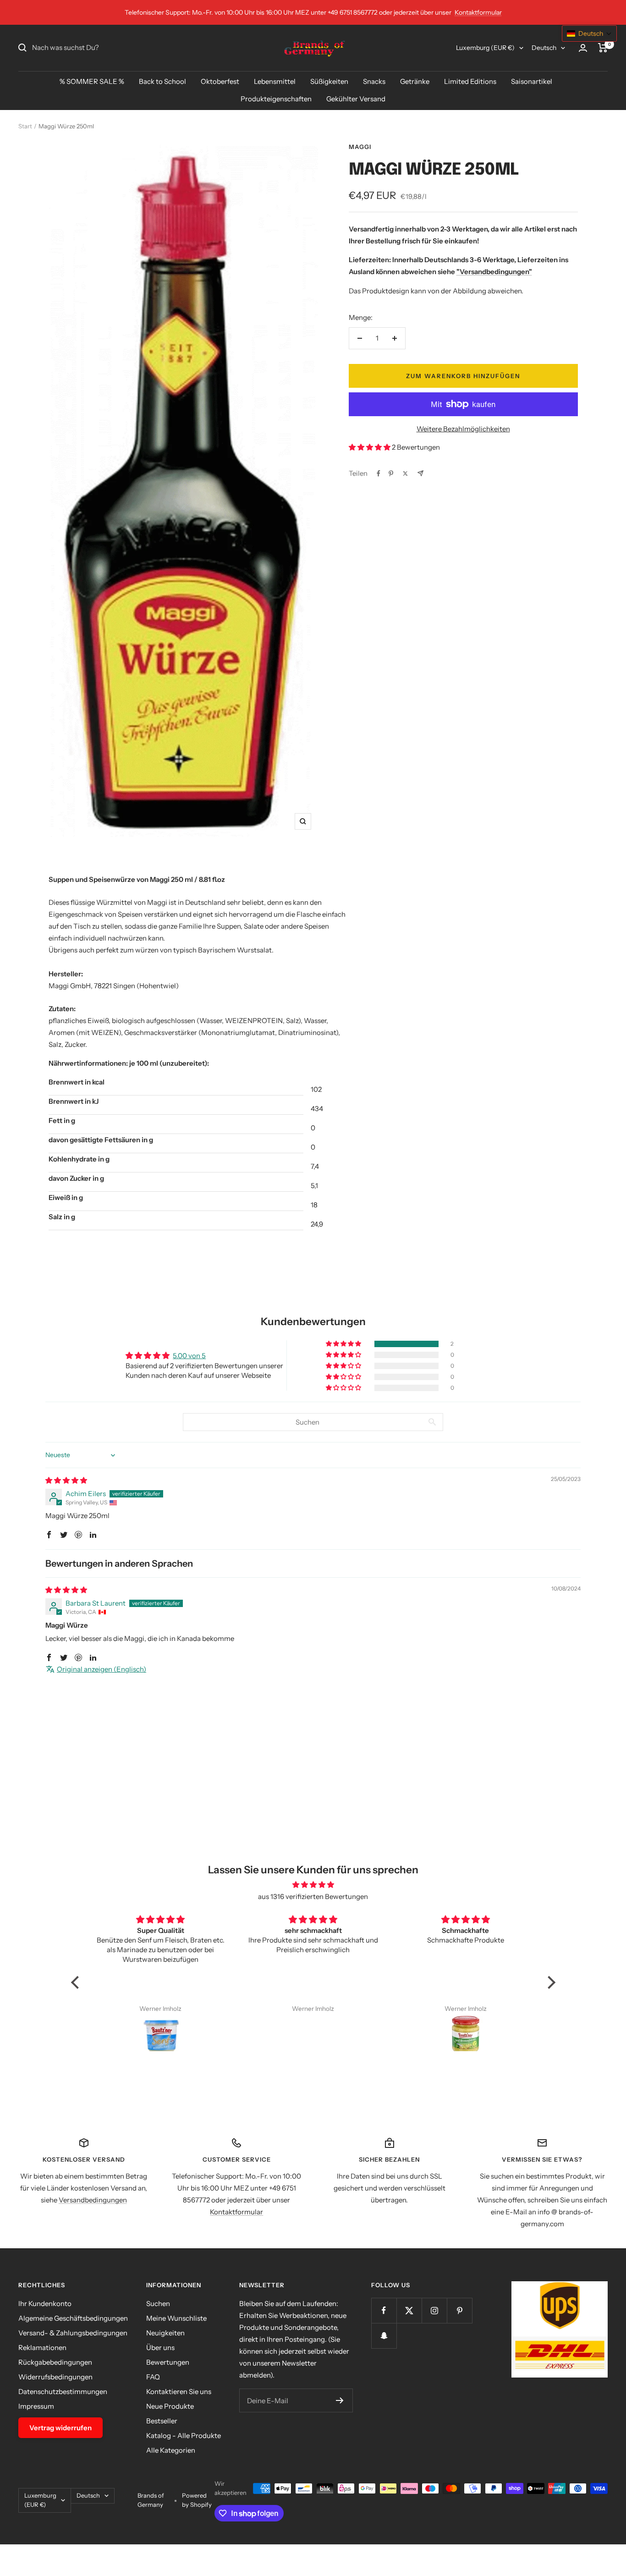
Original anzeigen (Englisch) (102, 1669)
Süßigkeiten (329, 81)
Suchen (158, 2304)
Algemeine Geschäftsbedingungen (73, 2318)
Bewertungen (168, 2362)
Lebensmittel (275, 81)
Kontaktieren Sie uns (179, 2392)
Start (25, 126)
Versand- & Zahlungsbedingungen (73, 2333)
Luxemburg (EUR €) (485, 48)
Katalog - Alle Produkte (184, 2436)
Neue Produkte (170, 2406)
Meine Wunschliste (176, 2318)
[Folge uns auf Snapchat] (384, 2336)
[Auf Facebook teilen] (379, 473)
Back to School (162, 81)
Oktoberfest (220, 81)
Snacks (374, 81)
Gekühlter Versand (356, 99)
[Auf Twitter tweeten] (405, 473)
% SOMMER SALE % (92, 81)
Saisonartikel (532, 81)
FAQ (153, 2377)
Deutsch (544, 48)
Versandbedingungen (93, 2200)
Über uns (160, 2348)
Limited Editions (470, 81)
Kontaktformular (478, 12)
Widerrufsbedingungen (55, 2377)
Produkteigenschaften (276, 99)
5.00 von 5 (189, 1356)
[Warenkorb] (603, 48)
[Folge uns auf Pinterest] (459, 2310)
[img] (66, 1480)
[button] (370, 447)
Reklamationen (42, 2348)
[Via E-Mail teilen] (420, 473)
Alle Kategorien (171, 2450)
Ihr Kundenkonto (45, 2304)
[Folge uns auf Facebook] (384, 2310)
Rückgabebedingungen (55, 2362)
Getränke (415, 81)
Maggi (360, 147)
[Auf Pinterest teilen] (391, 473)
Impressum (36, 2406)
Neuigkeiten (165, 2333)
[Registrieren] (340, 2400)
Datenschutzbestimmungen (63, 2392)
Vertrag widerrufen (60, 2428)
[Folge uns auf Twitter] (409, 2310)
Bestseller (162, 2421)
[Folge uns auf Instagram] (434, 2310)
